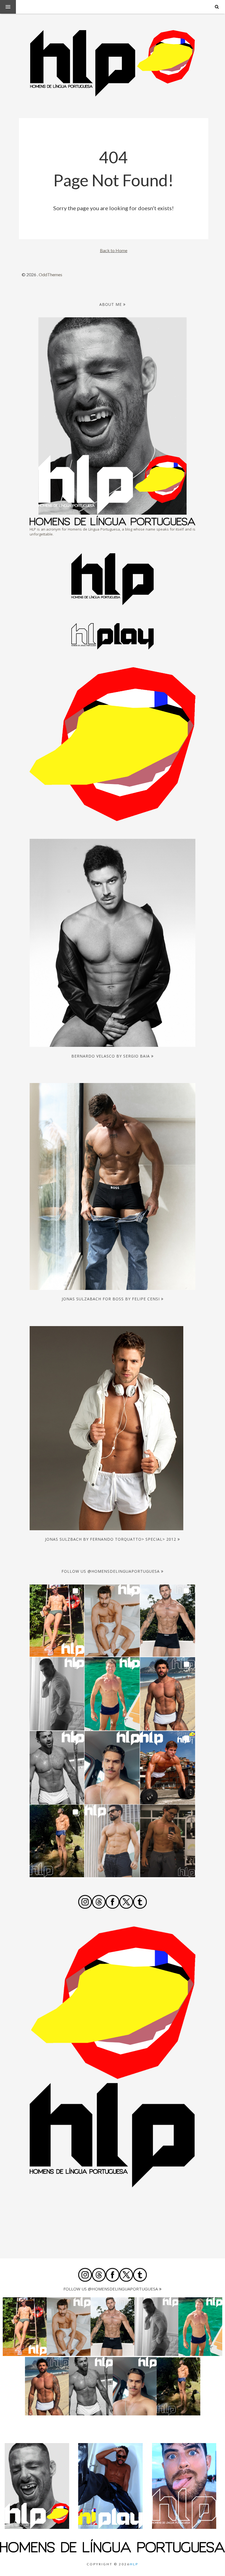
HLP (134, 2564)
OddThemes (50, 274)
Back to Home (114, 250)
